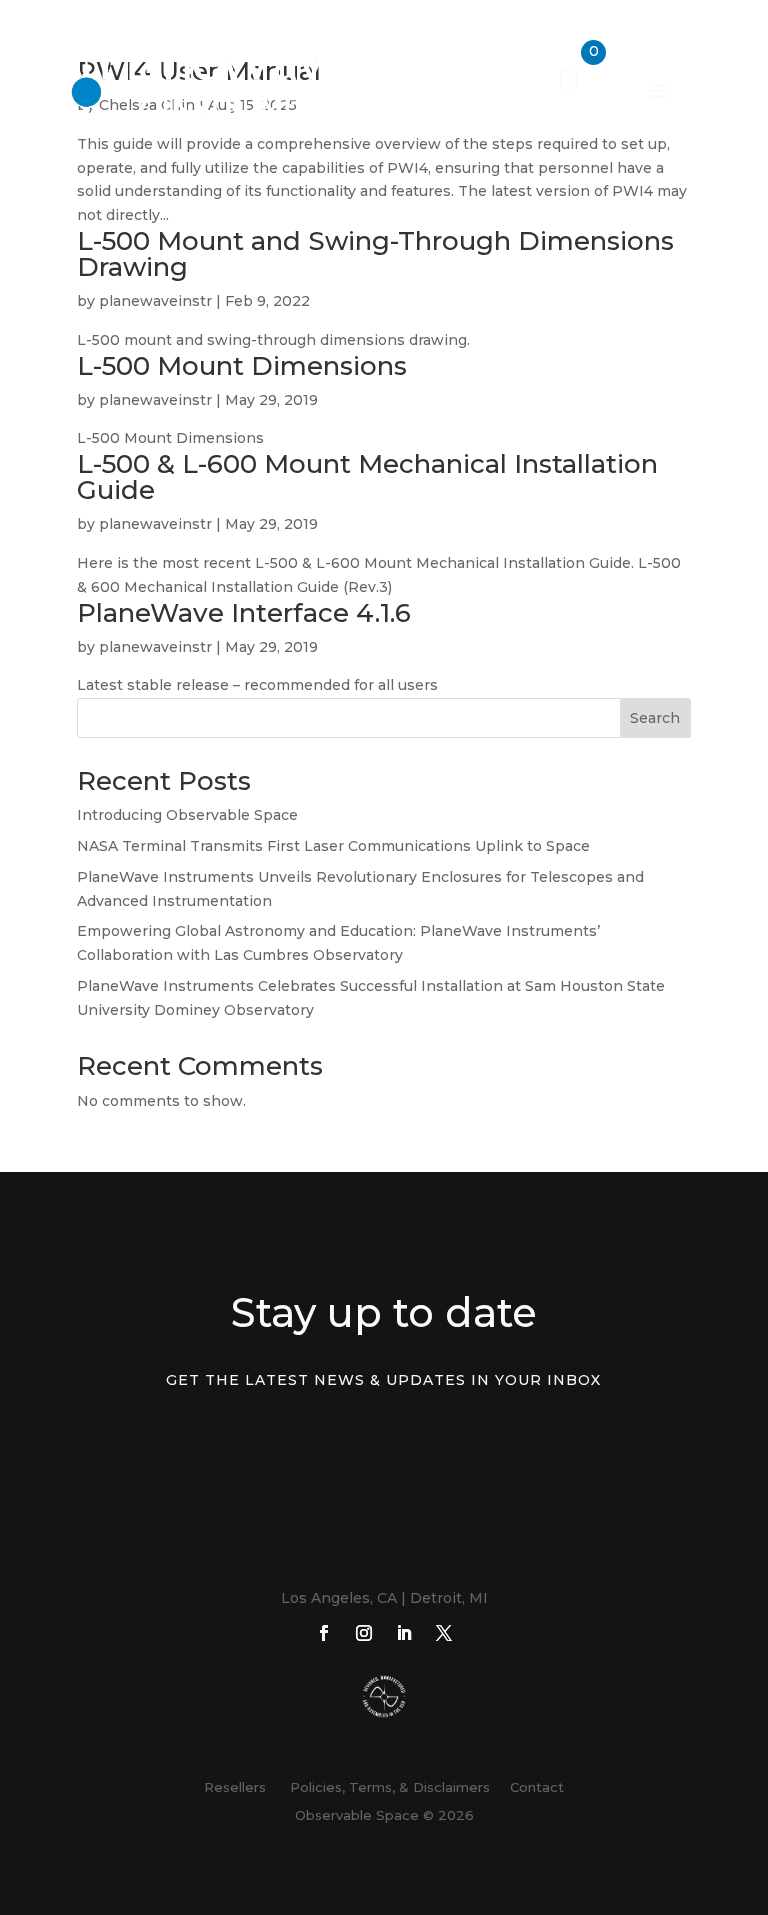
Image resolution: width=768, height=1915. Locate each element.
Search (655, 718)
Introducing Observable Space (187, 815)
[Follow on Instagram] (364, 1633)
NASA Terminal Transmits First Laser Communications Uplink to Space (333, 846)
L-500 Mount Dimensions (242, 366)
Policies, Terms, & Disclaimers (386, 1787)
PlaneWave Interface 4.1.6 (244, 613)
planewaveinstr (155, 301)
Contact (537, 1787)
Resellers (235, 1787)
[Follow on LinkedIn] (404, 1633)
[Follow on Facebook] (324, 1633)
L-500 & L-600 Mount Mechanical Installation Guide (367, 477)
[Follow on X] (444, 1633)
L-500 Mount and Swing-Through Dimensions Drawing (375, 254)
